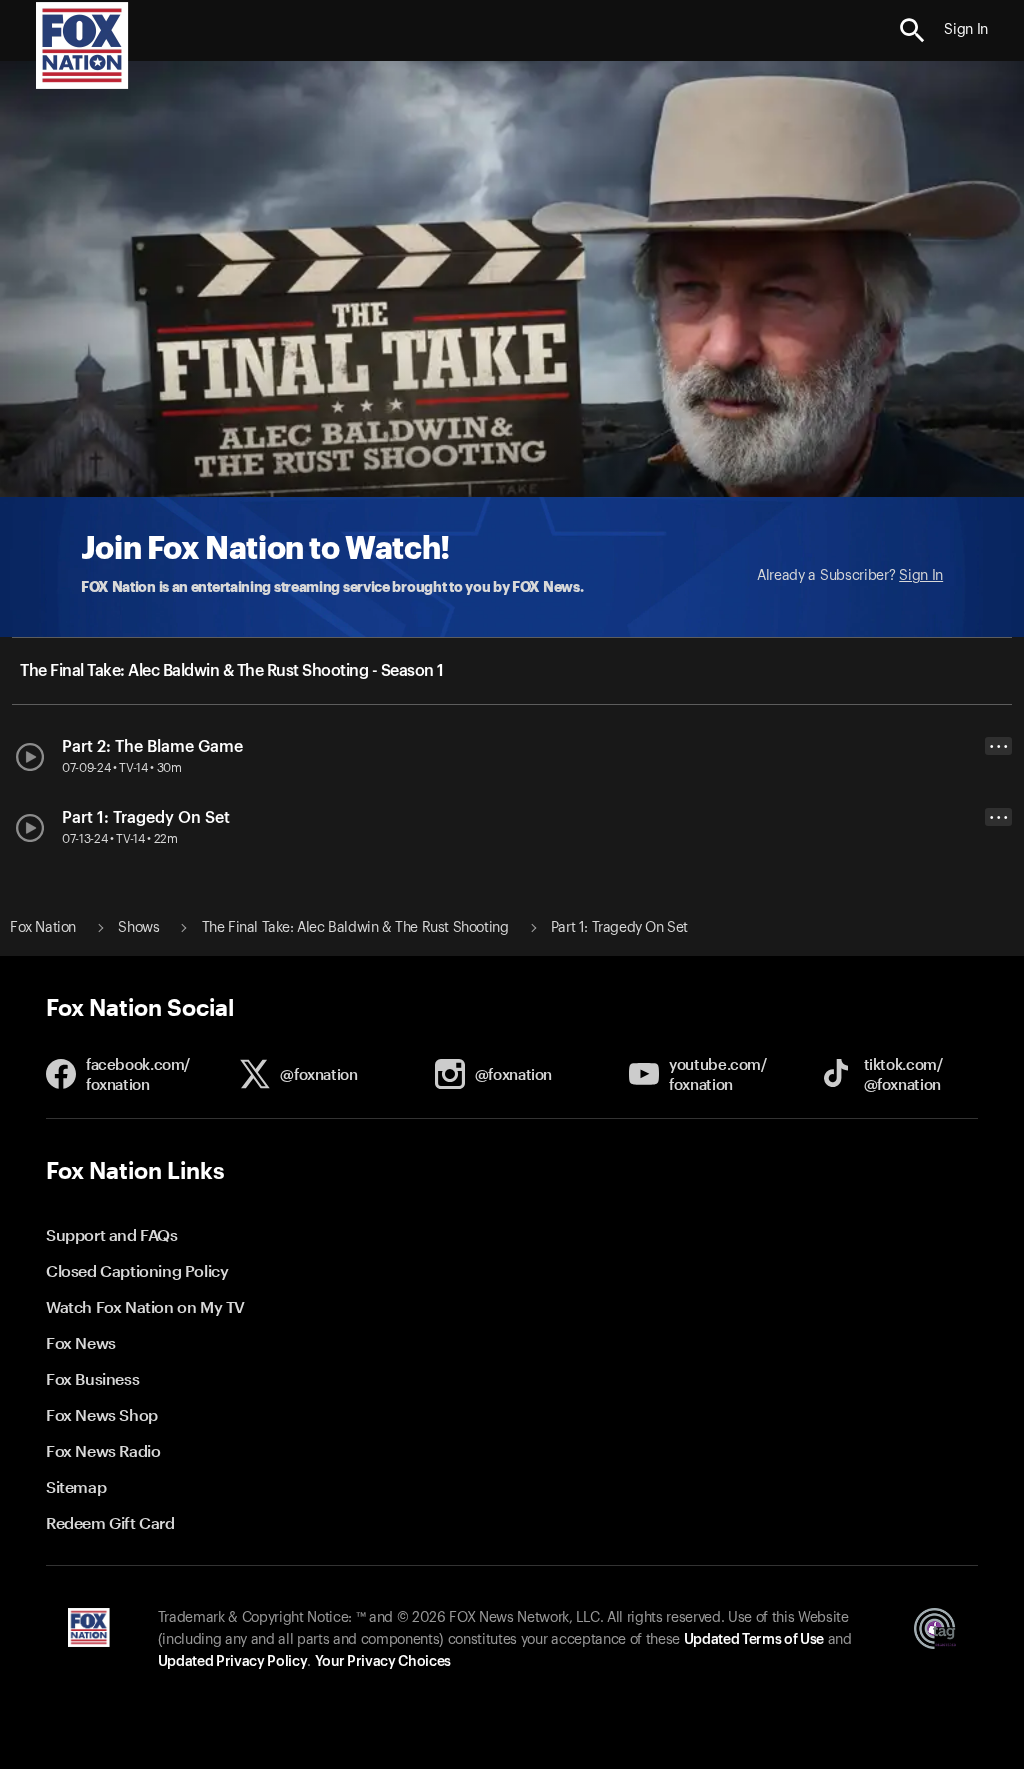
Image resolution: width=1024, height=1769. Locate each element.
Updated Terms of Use (754, 1640)
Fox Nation (43, 928)
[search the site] (912, 30)
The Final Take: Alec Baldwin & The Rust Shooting (355, 928)
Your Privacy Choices (383, 1662)
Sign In (921, 576)
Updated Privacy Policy (233, 1662)
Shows (138, 928)
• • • (999, 746)
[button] (912, 30)
